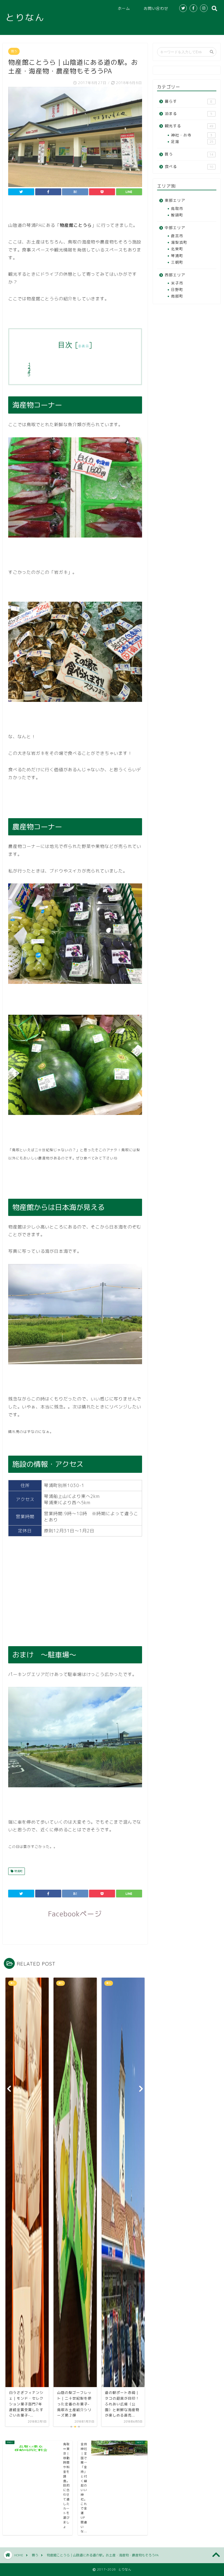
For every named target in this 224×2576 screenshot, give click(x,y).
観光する (189, 126)
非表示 (84, 346)
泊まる (188, 113)
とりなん (25, 17)
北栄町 (177, 249)
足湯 (192, 142)
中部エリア (175, 228)
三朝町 (177, 262)
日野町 (177, 290)
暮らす (188, 101)
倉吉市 (177, 236)
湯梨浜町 (179, 242)
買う (14, 51)
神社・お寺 (192, 135)
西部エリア (175, 275)
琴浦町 (18, 1871)
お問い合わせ (156, 8)
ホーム (124, 8)
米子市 (177, 283)
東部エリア (175, 200)
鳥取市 (177, 208)
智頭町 (177, 215)
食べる (189, 166)
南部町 (177, 296)
